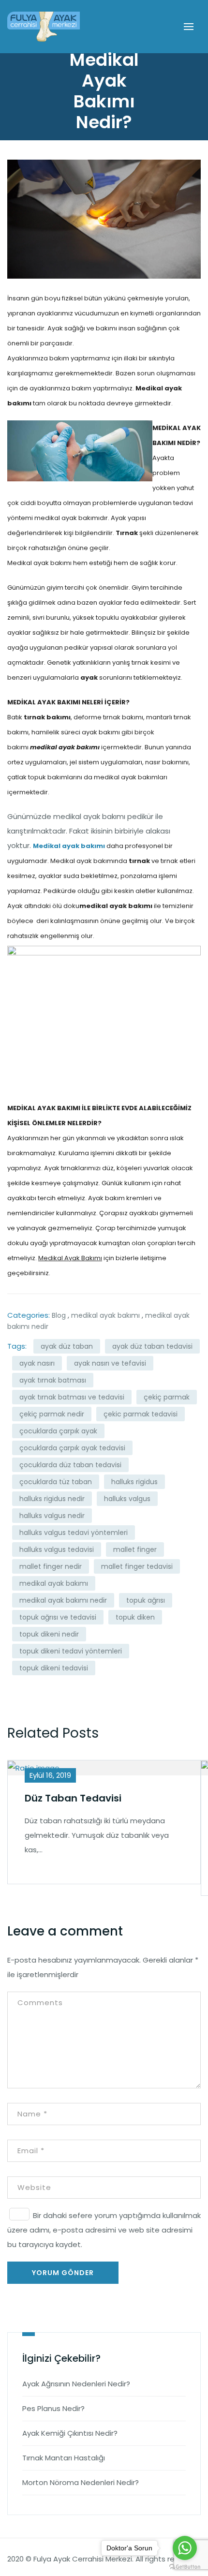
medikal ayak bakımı (105, 1315)
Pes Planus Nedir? (53, 2408)
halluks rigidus (134, 1482)
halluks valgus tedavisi (57, 1549)
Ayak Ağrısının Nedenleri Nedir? (76, 2384)
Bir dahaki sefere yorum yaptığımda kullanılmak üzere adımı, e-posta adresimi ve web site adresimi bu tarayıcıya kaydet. (104, 2230)
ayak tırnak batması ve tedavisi (72, 1397)
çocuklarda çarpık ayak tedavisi (72, 1448)
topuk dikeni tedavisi (54, 1668)
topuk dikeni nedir (49, 1634)
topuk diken (135, 1617)
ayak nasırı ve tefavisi (110, 1363)
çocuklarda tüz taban (56, 1482)
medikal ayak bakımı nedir (63, 1600)
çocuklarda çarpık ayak (58, 1431)
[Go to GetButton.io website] (185, 2566)
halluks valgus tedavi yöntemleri (74, 1533)
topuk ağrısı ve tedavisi (58, 1617)
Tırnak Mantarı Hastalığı (64, 2458)
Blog (59, 1315)
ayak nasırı (37, 1363)
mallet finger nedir (51, 1566)
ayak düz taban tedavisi (152, 1346)
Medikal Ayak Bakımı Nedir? (104, 91)
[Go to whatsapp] (185, 2548)
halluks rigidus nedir (52, 1499)
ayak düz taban (67, 1346)
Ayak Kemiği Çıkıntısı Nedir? (70, 2433)
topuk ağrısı (146, 1600)
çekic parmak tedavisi (141, 1414)
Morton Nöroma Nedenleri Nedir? (81, 2482)
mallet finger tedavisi (137, 1566)
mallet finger (135, 1549)
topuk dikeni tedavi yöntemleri (71, 1651)
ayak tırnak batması (53, 1380)
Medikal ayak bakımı (69, 846)
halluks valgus (127, 1499)
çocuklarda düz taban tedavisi (70, 1465)
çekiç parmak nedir (52, 1414)
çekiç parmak (167, 1397)
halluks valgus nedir (52, 1516)
